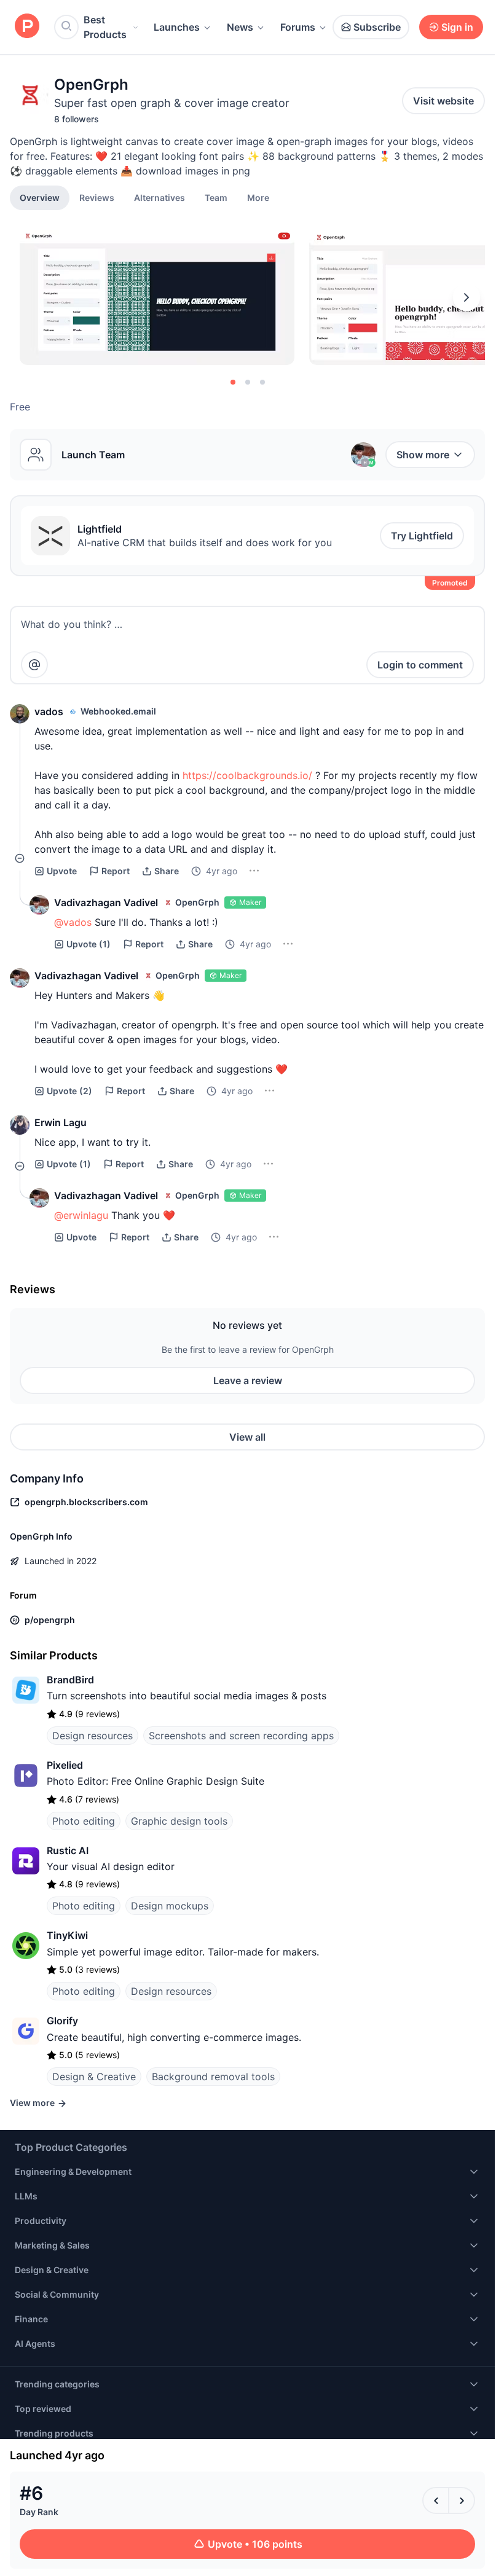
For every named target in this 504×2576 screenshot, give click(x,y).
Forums (298, 27)
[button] (258, 197)
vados (49, 711)
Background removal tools (213, 2077)
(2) (69, 1091)
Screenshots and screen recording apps (241, 1736)
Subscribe (377, 27)
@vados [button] (73, 922)
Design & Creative (94, 2077)
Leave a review (248, 1380)
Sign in (457, 27)
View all (247, 1437)
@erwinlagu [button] (81, 1215)
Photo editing (84, 1821)
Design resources (93, 1736)
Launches (177, 27)
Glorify (62, 2021)
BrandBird (70, 1680)
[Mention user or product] (34, 665)
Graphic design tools (179, 1821)
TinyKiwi (67, 1935)
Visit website (443, 101)
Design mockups (170, 1906)
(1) (89, 944)
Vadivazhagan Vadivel (106, 902)
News (240, 27)
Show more (423, 455)
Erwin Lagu (61, 1122)
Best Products (105, 27)
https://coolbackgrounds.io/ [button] (247, 775)
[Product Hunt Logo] (27, 27)
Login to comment (420, 665)
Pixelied (65, 1765)
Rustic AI (68, 1850)
